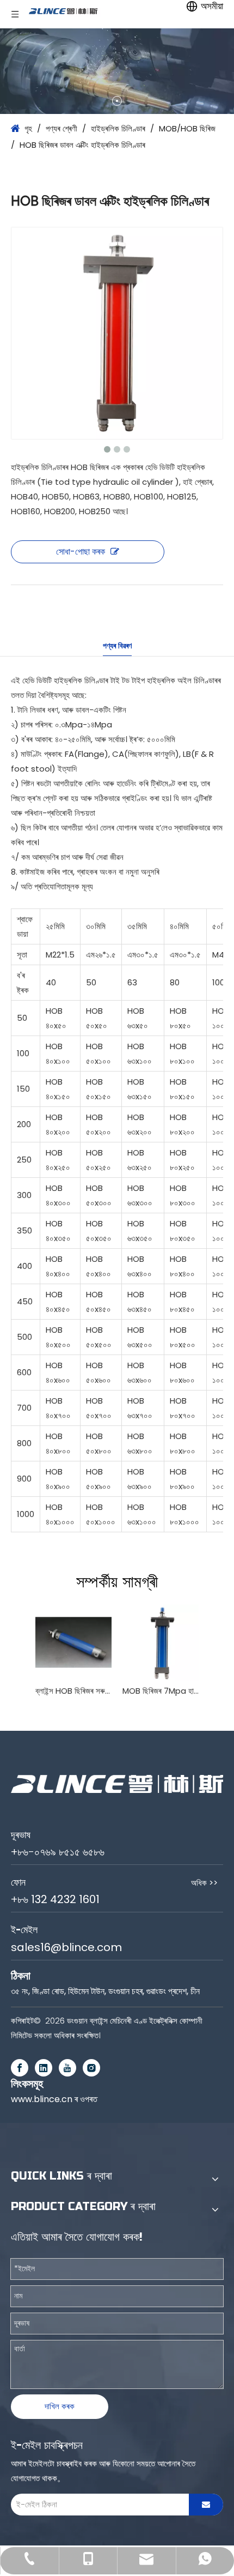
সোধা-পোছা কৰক (81, 552)
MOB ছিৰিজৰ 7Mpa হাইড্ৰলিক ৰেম (161, 1691)
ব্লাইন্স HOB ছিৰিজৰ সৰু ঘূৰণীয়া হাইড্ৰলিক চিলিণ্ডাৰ (73, 1691)
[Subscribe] (206, 2505)
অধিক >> (204, 1883)
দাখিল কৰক (60, 2406)
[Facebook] (20, 2068)
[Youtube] (67, 2068)
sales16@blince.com (66, 1947)
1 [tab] (117, 101)
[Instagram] (91, 2068)
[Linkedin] (44, 2068)
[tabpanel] (117, 71)
